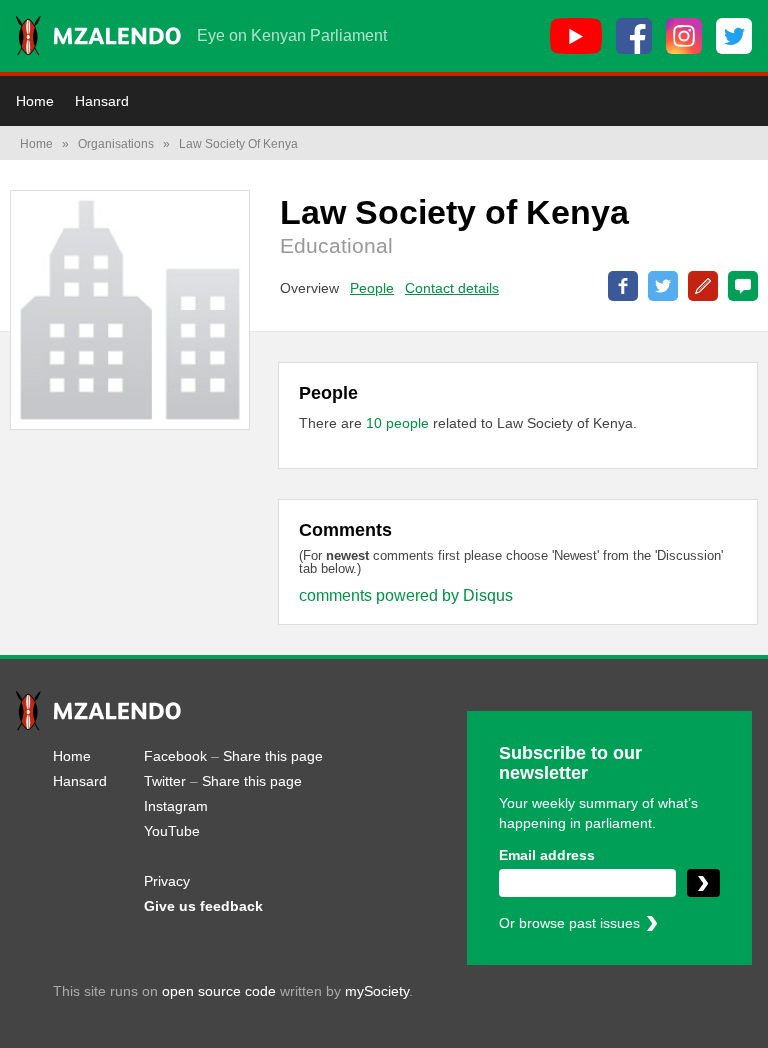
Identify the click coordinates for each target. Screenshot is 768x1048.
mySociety (377, 991)
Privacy (167, 881)
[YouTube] (576, 36)
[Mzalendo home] (98, 36)
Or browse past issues (569, 923)
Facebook (175, 756)
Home (35, 101)
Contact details (452, 288)
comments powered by (406, 595)
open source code (219, 991)
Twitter (165, 781)
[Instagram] (684, 36)
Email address (547, 855)
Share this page (273, 756)
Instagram (176, 806)
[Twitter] (734, 36)
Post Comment (743, 286)
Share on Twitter (663, 286)
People (372, 288)
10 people (399, 423)
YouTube (172, 831)
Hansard (102, 101)
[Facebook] (634, 36)
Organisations (116, 144)
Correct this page (703, 286)
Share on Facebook (623, 286)
